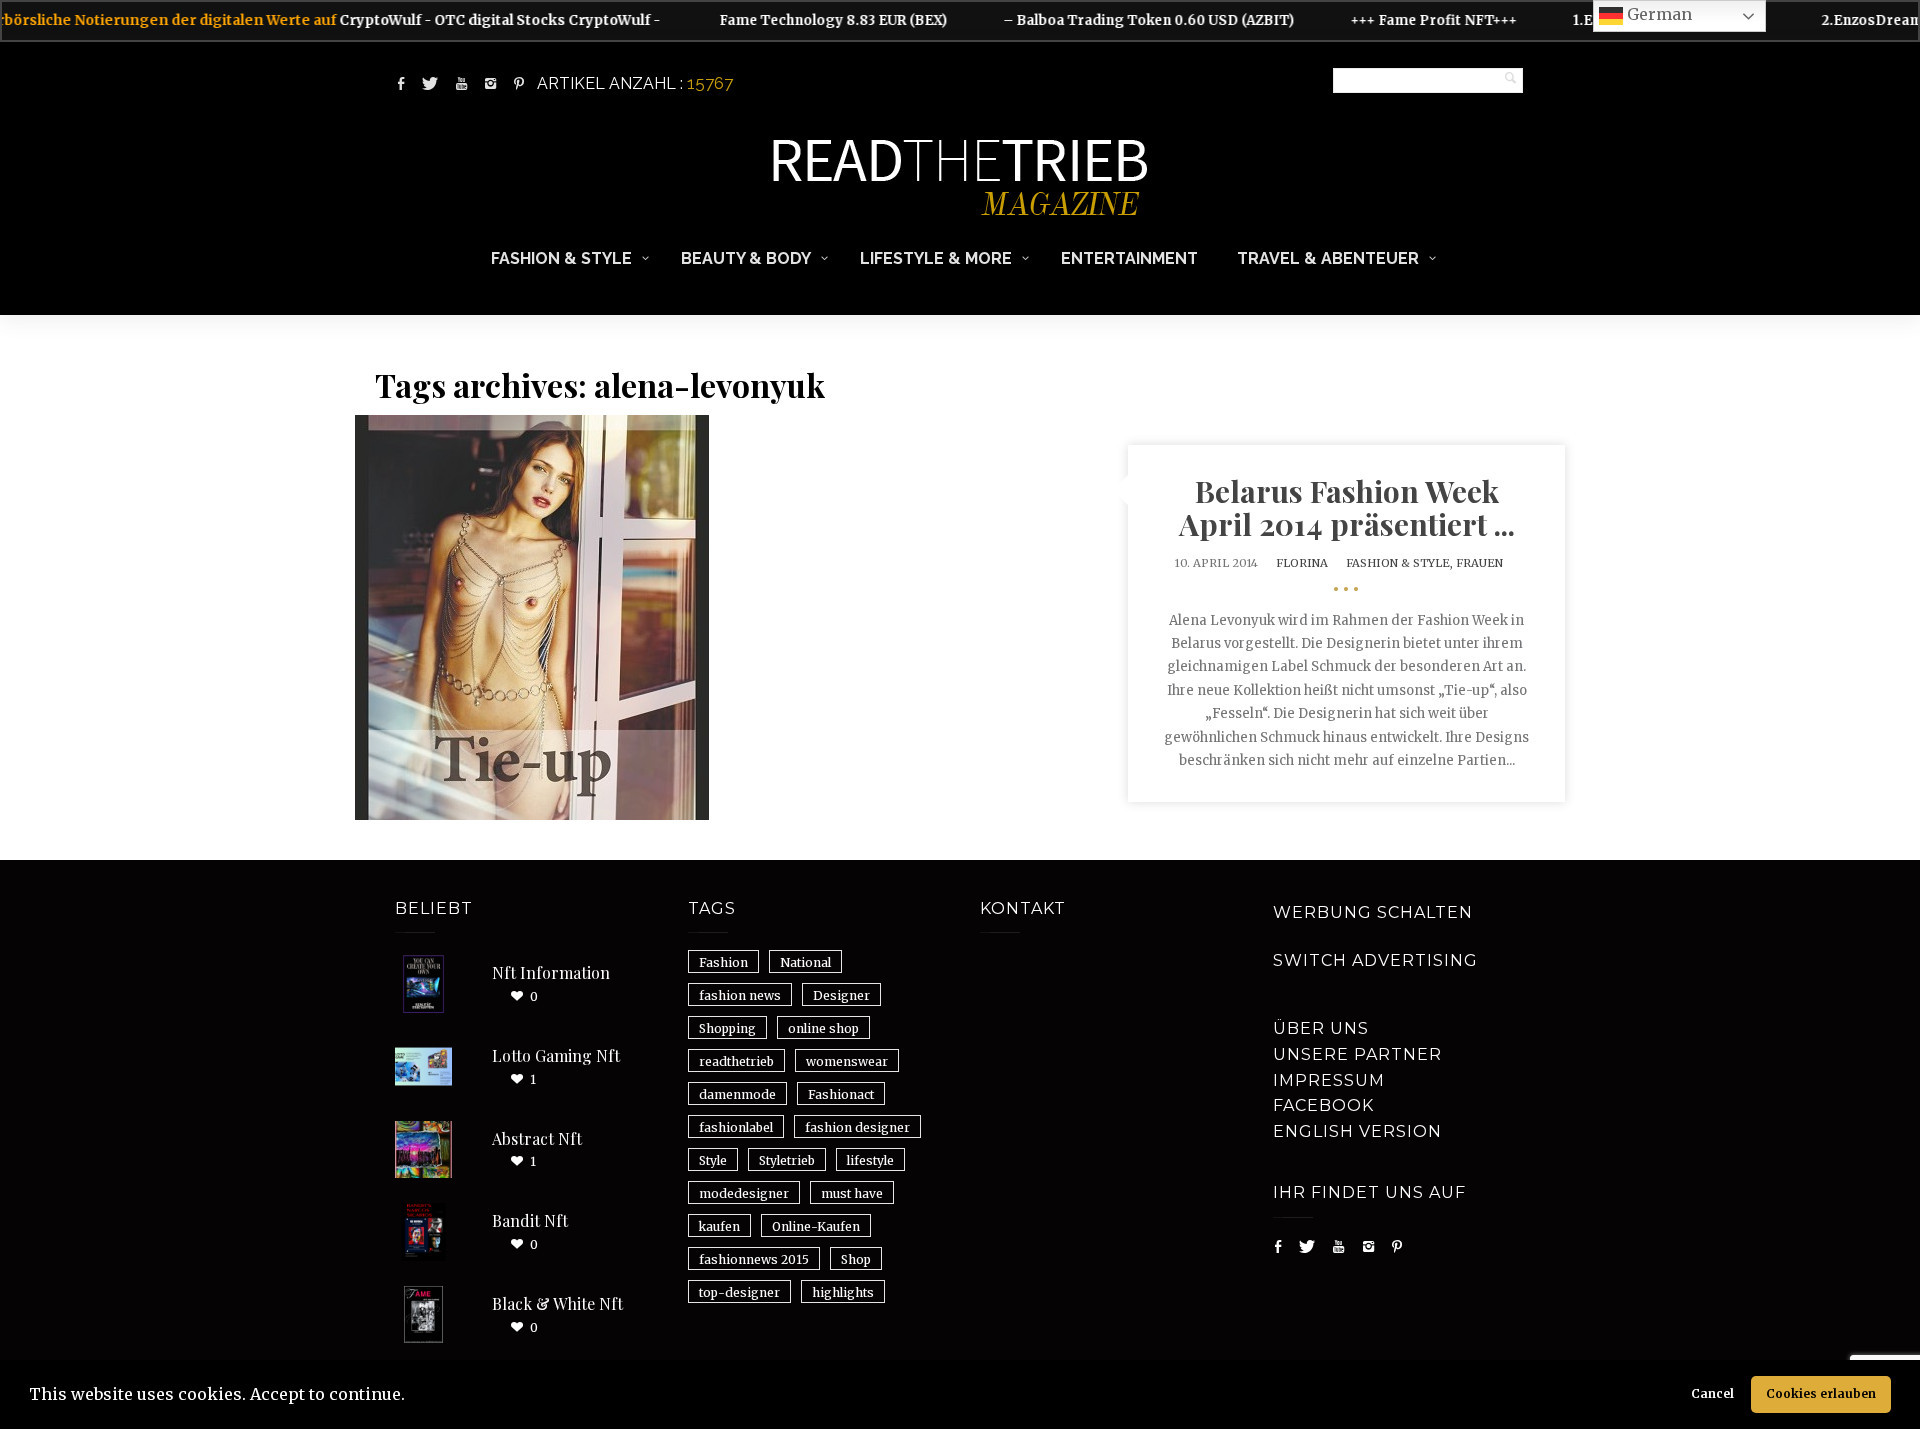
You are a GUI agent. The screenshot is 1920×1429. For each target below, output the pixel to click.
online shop (823, 1028)
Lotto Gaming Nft (556, 1055)
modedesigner (744, 1193)
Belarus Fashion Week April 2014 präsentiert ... (1347, 507)
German (1657, 14)
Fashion (723, 962)
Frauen (1479, 563)
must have (852, 1193)
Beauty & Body (746, 258)
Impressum (1329, 1080)
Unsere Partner (1357, 1054)
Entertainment (1129, 258)
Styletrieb (787, 1160)
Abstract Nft (537, 1138)
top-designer (739, 1292)
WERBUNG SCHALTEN (1373, 912)
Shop (856, 1259)
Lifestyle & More (936, 258)
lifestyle (870, 1160)
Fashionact (841, 1094)
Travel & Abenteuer (1328, 258)
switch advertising (1375, 960)
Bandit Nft (530, 1220)
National (805, 962)
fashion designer (857, 1127)
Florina (1302, 563)
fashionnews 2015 (754, 1259)
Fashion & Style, (1401, 563)
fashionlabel (736, 1127)
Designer (841, 995)
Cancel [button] (1712, 1393)
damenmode (737, 1094)
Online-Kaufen (816, 1226)
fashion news (740, 995)
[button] (412, 1397)
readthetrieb (736, 1061)
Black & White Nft (557, 1303)
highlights (843, 1292)
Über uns (1321, 1028)
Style (713, 1160)
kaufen (719, 1226)
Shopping (727, 1028)
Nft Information (551, 972)
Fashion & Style (561, 258)
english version (1357, 1131)
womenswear (847, 1061)
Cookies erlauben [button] (1821, 1393)
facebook (1323, 1105)
